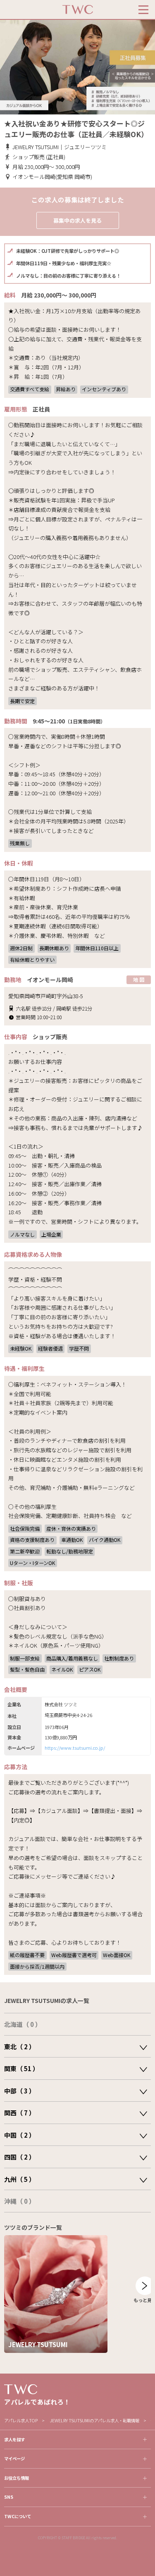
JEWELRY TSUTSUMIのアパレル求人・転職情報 (94, 2420)
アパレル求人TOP (21, 2420)
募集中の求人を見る (77, 220)
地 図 (139, 979)
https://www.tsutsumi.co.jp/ (75, 1748)
